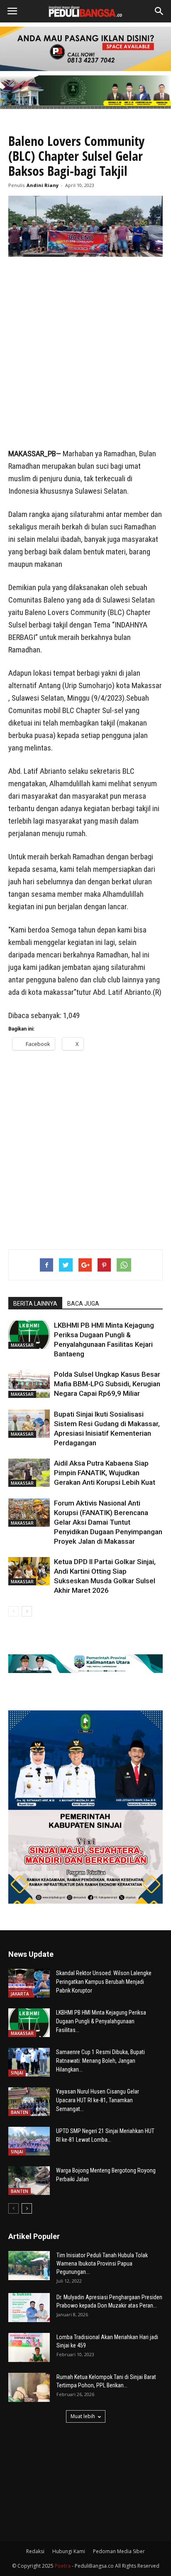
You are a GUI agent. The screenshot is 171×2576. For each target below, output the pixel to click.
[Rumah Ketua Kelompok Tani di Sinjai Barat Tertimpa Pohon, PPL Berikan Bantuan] (29, 2387)
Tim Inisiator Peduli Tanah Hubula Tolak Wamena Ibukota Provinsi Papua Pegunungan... (102, 2264)
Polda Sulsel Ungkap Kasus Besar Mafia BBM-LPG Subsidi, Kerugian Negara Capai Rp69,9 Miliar (107, 1384)
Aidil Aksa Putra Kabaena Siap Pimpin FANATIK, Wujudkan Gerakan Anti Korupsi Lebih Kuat (105, 1473)
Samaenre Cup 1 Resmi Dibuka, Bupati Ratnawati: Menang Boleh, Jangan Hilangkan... (100, 2061)
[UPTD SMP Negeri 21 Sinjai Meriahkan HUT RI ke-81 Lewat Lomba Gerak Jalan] (29, 2141)
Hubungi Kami (69, 2551)
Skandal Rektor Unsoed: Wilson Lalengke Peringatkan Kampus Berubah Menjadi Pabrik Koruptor (104, 1982)
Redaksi (35, 2551)
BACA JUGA (83, 1304)
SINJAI (17, 2073)
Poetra (63, 2566)
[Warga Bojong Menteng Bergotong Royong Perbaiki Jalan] (29, 2181)
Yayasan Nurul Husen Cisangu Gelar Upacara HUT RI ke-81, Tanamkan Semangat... (98, 2100)
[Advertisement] (85, 353)
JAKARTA (20, 1994)
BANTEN (20, 2112)
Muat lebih (83, 2416)
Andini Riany (43, 185)
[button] (159, 11)
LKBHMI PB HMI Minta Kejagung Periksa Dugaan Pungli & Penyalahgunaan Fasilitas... (101, 2021)
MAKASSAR (22, 1345)
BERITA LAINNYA (35, 1304)
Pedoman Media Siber (119, 2551)
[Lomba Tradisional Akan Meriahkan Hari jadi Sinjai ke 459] (29, 2347)
